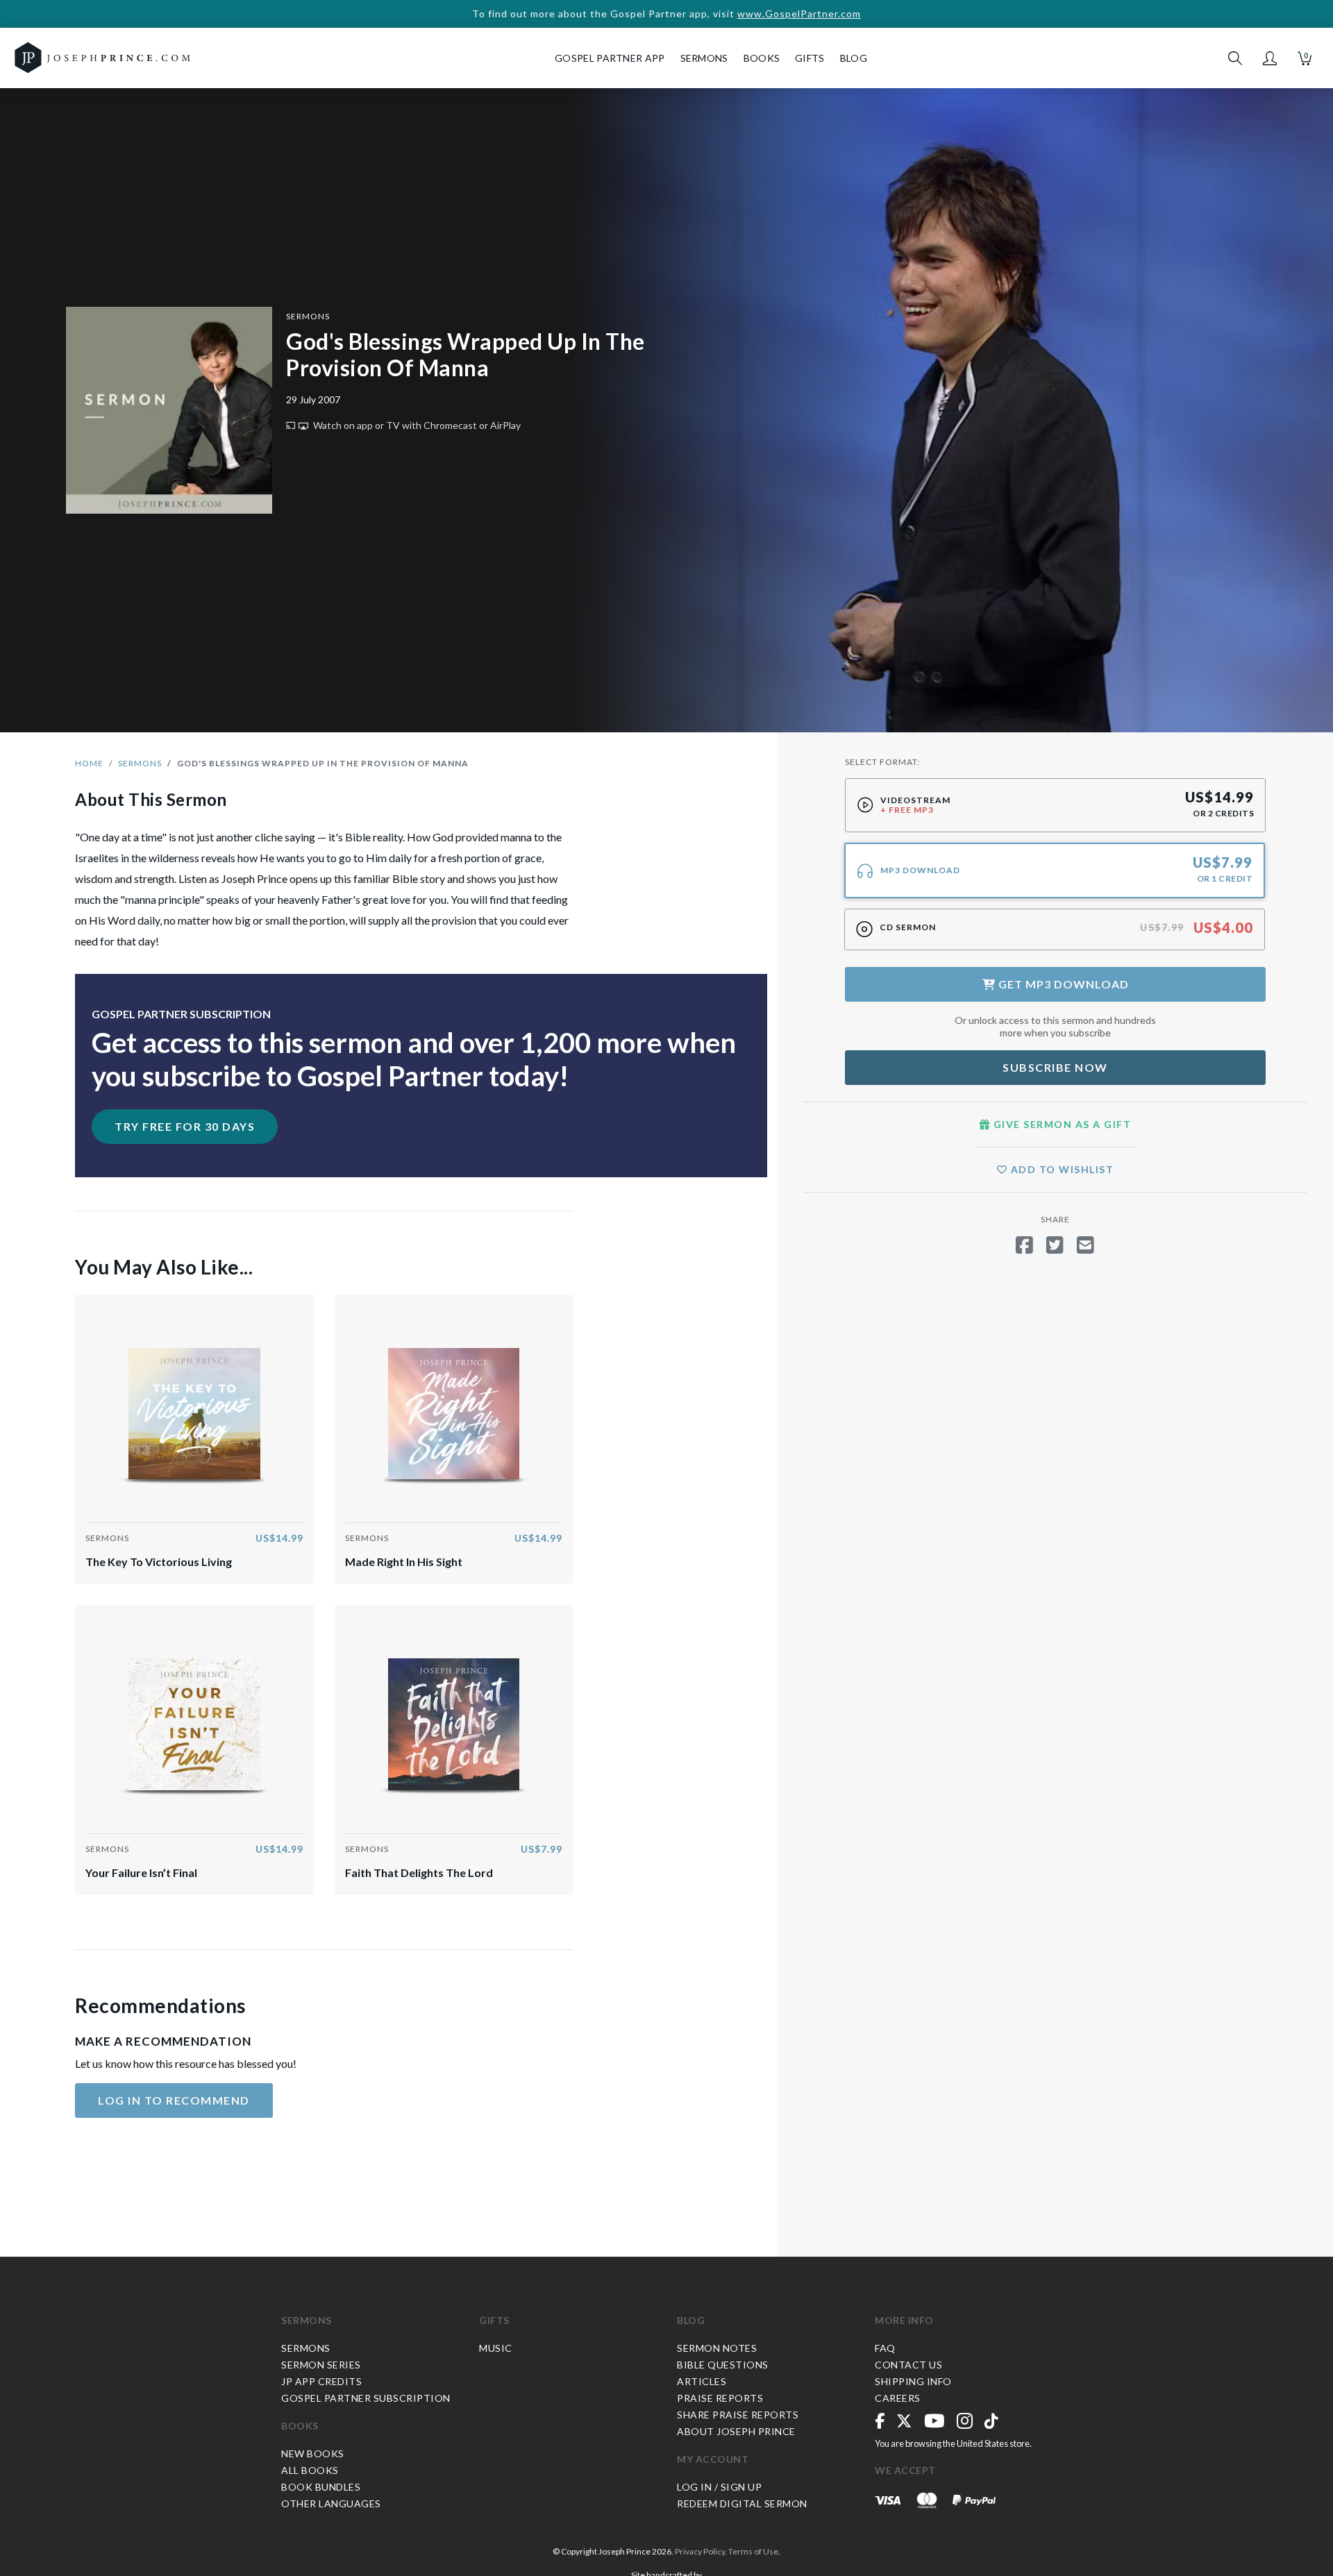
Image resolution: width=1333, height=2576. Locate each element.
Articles (702, 2381)
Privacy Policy (700, 2551)
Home (89, 763)
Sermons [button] (704, 58)
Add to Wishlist (1060, 1169)
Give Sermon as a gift (1060, 1124)
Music (496, 2348)
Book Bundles (321, 2487)
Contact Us (908, 2365)
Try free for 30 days (185, 1126)
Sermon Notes (717, 2348)
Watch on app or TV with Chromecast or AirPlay (416, 425)
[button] (1270, 58)
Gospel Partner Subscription (366, 2398)
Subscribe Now (1055, 1067)
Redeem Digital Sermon (742, 2503)
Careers (898, 2398)
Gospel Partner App (610, 58)
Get (1062, 984)
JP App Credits (321, 2381)
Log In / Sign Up (719, 2487)
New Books (313, 2453)
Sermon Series (321, 2365)
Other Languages (331, 2503)
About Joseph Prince (736, 2431)
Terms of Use (753, 2551)
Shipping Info (913, 2381)
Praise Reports (720, 2398)
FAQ (885, 2348)
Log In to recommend (174, 2100)
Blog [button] (854, 58)
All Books (310, 2470)
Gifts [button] (810, 58)
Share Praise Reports (738, 2415)
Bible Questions (723, 2365)
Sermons (308, 316)
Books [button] (762, 58)
